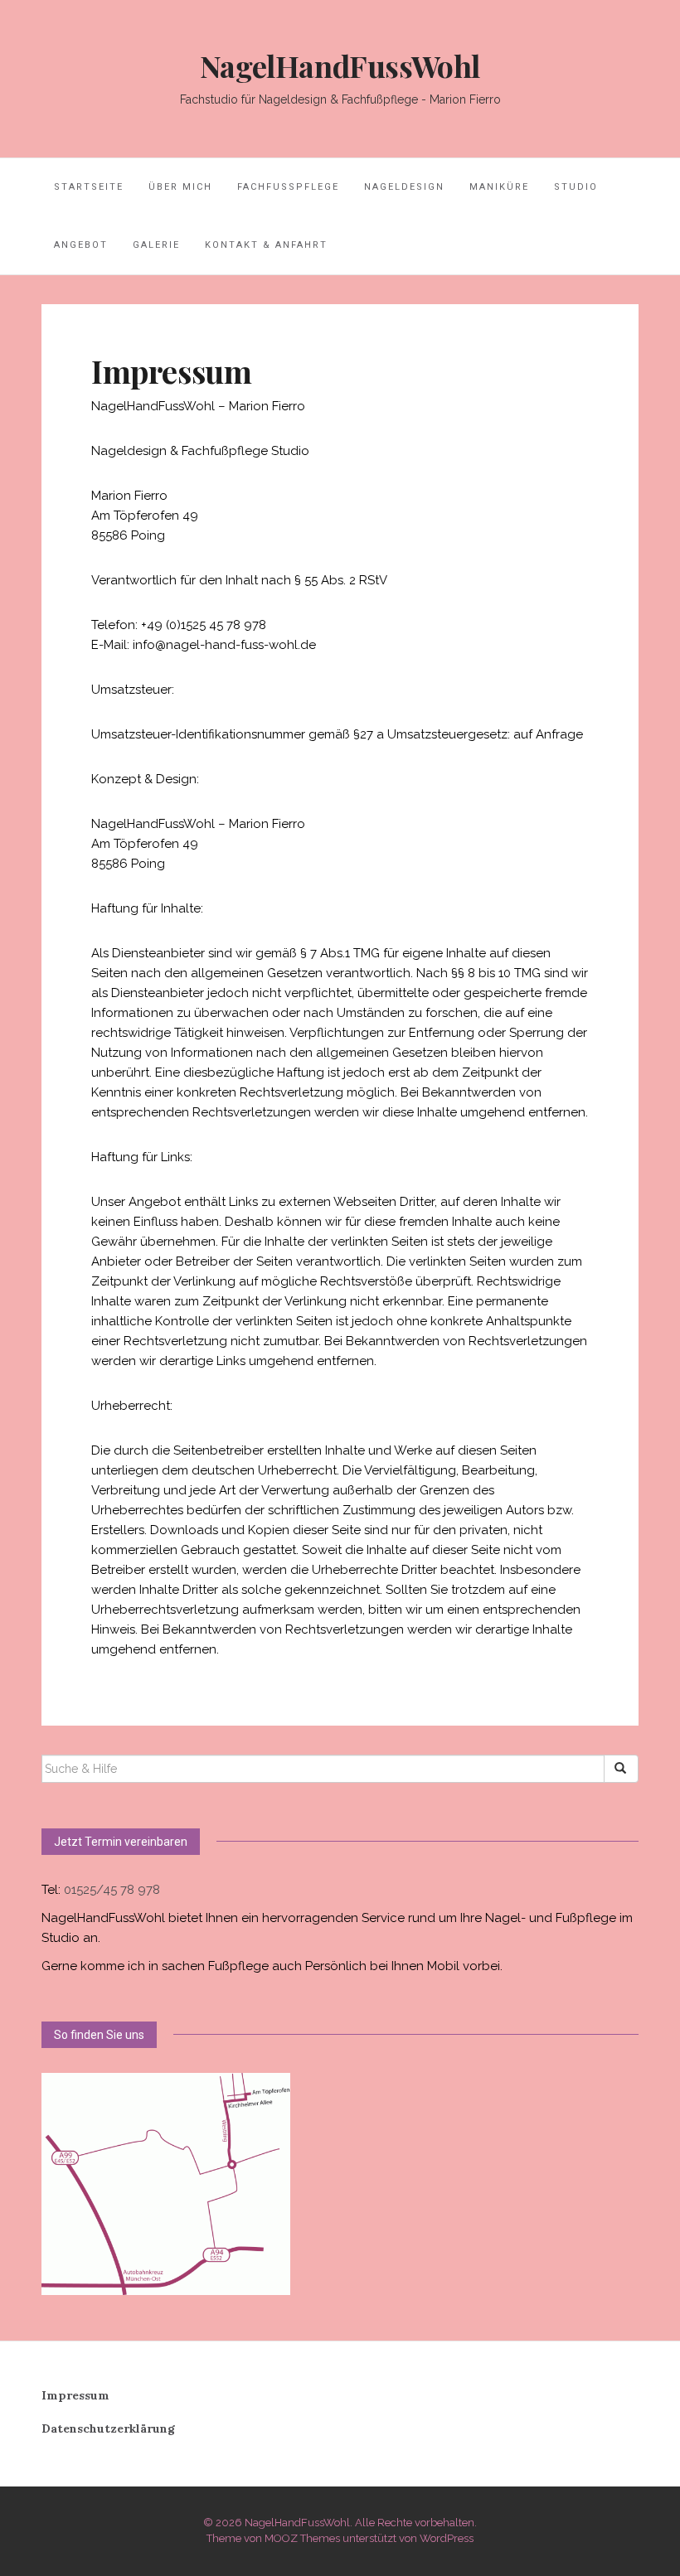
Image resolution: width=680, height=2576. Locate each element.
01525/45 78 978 (112, 1890)
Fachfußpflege (288, 187)
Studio (576, 187)
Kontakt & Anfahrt (266, 245)
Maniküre (499, 187)
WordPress (447, 2538)
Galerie (156, 245)
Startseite (89, 187)
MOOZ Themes (302, 2538)
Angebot (81, 245)
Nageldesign (404, 187)
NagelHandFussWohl (340, 65)
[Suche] (621, 1769)
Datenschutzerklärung (108, 2428)
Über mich (180, 187)
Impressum (75, 2395)
